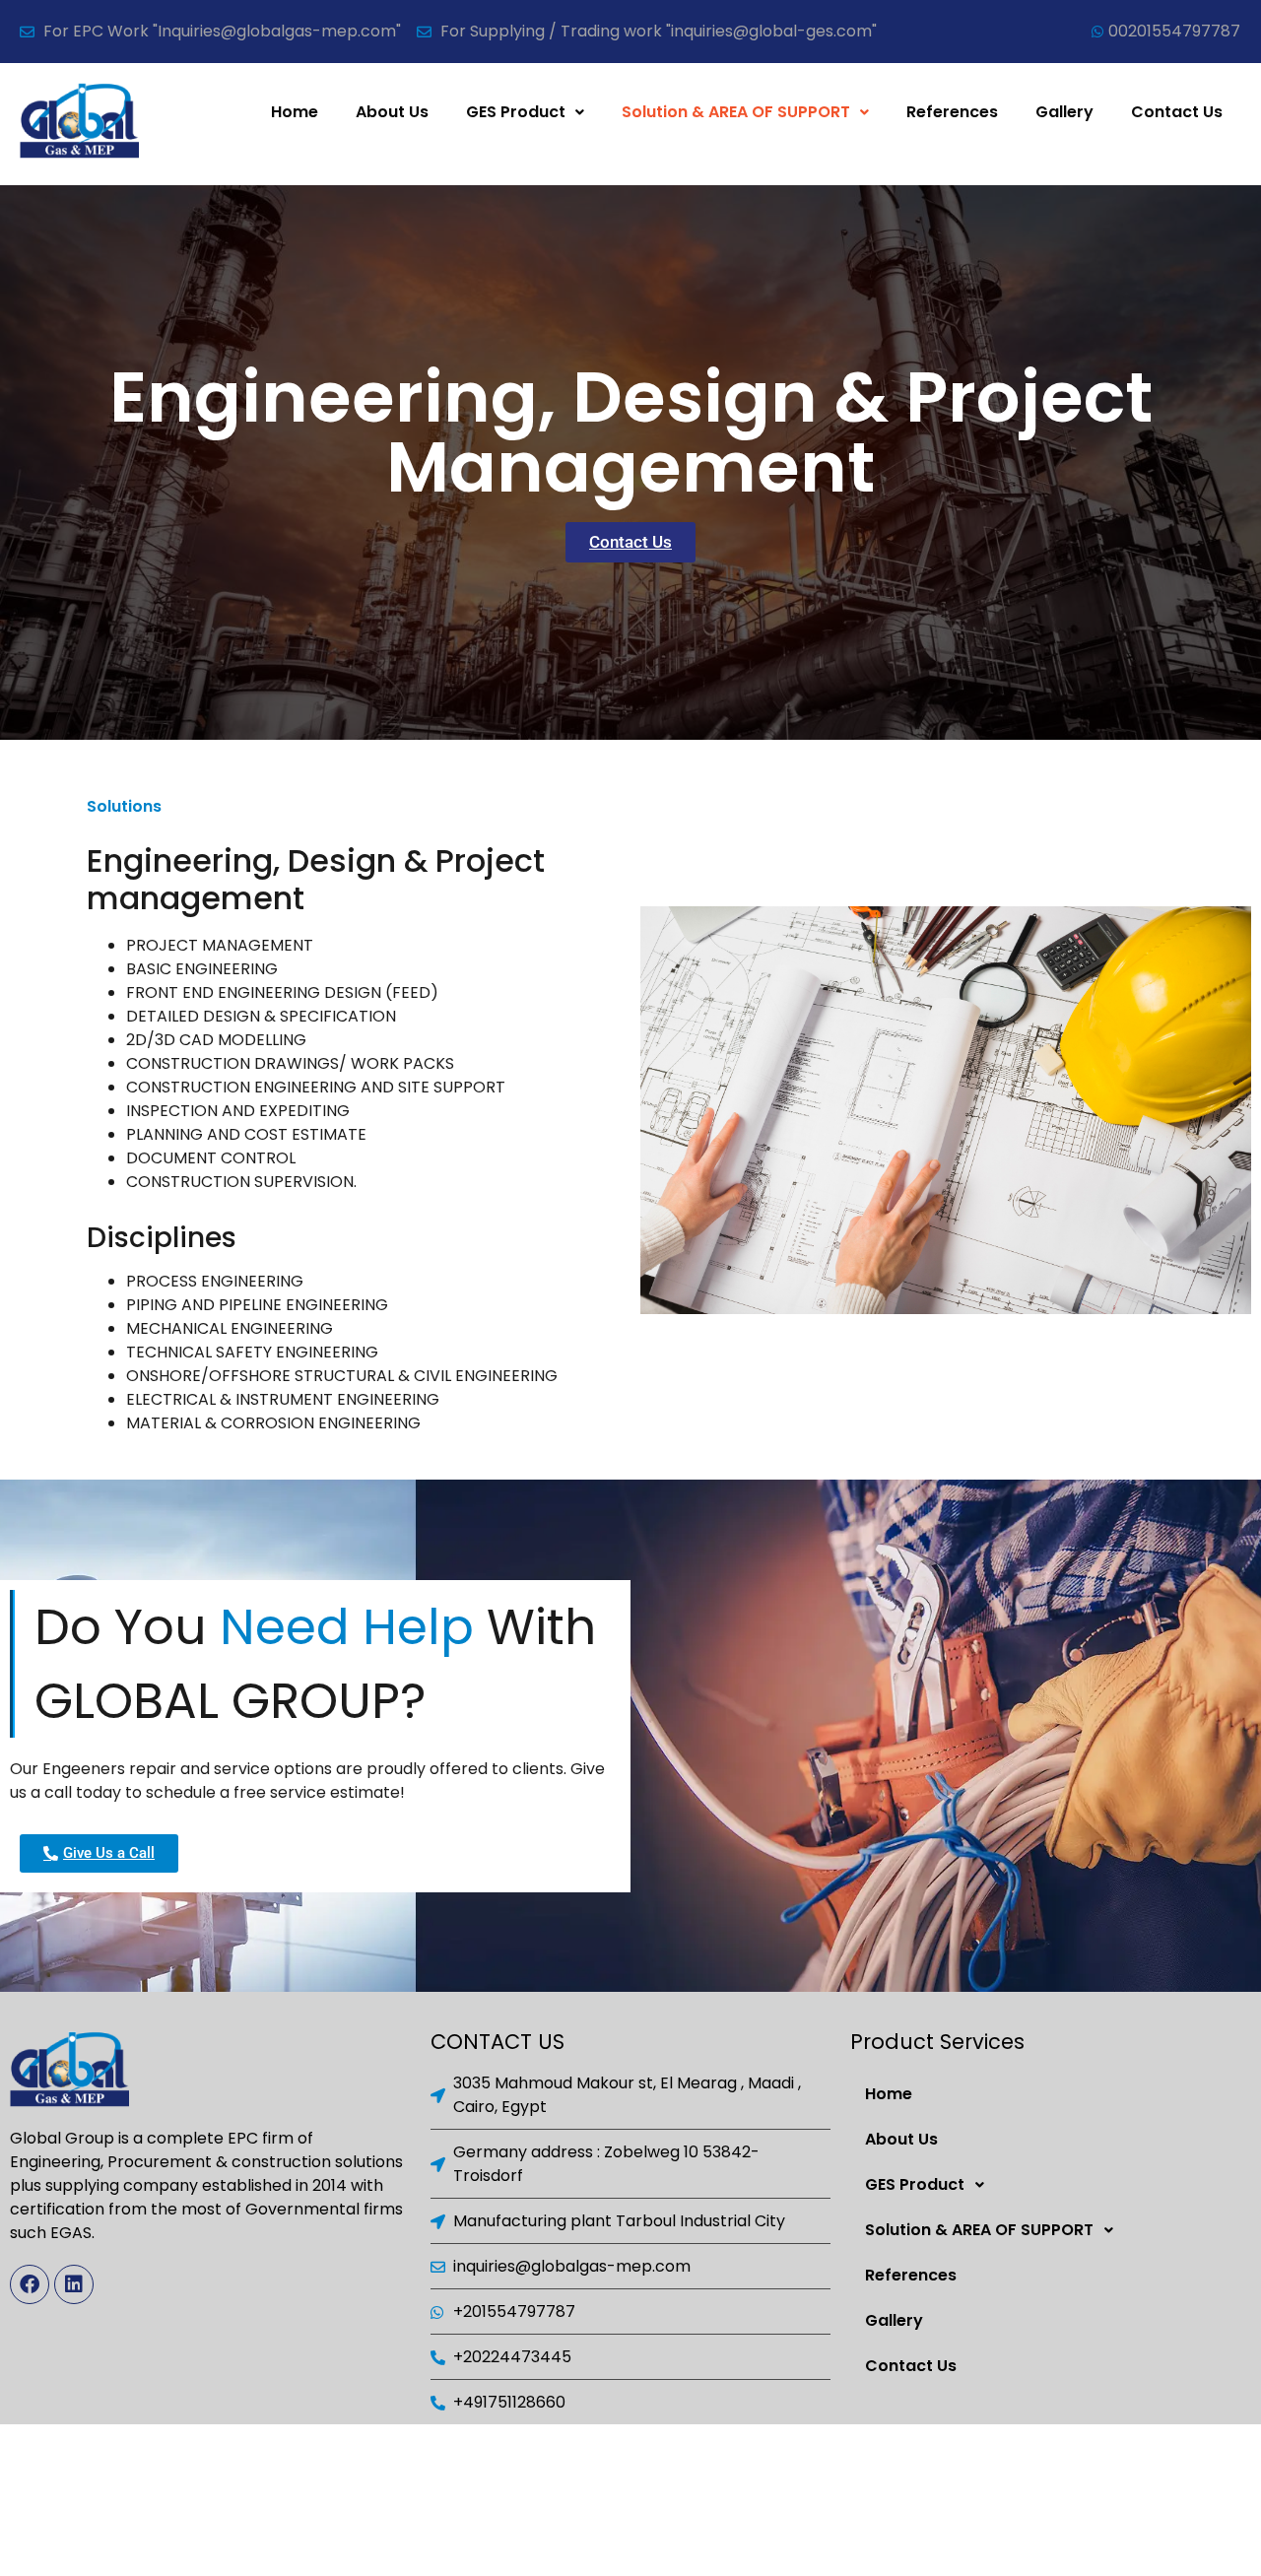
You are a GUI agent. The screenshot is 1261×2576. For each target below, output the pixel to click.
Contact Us (1177, 112)
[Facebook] (30, 2284)
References (952, 112)
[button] (525, 112)
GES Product (516, 112)
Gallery (1064, 112)
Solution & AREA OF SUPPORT (736, 112)
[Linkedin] (74, 2284)
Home (295, 112)
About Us (392, 112)
